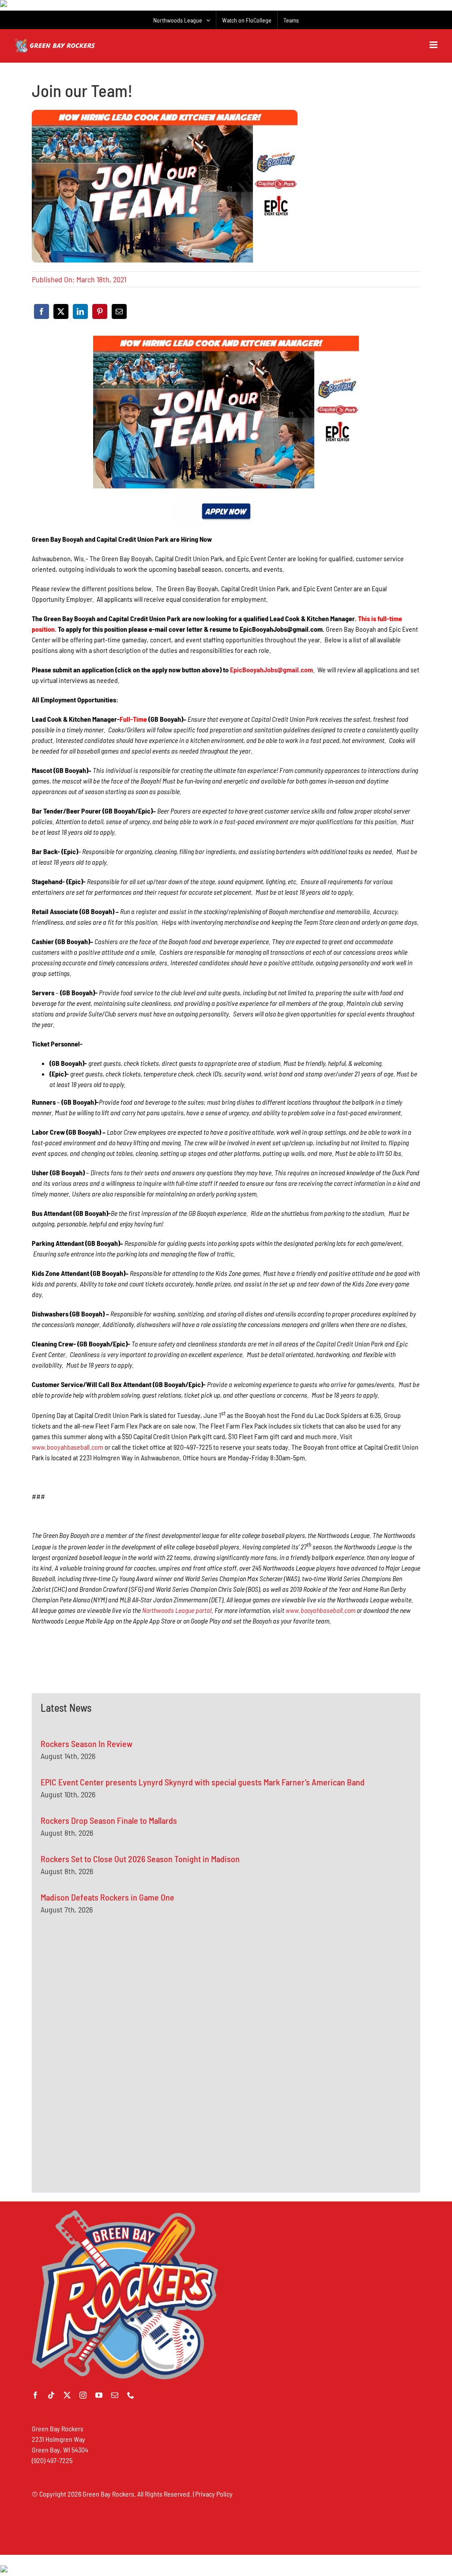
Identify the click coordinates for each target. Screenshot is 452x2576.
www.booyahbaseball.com (68, 1447)
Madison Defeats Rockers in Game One (107, 1897)
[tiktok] (51, 2395)
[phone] (131, 2395)
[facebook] (35, 2395)
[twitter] (67, 2395)
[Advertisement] (107, 2010)
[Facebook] (41, 311)
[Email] (119, 311)
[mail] (115, 2395)
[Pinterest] (100, 311)
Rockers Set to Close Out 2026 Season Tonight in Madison (140, 1859)
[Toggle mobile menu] (434, 45)
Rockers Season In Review (87, 1744)
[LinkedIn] (80, 311)
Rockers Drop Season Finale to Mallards (109, 1820)
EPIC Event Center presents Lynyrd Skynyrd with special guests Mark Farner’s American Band (203, 1782)
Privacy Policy (214, 2494)
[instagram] (83, 2395)
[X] (61, 311)
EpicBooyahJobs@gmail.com (271, 669)
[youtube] (99, 2395)
